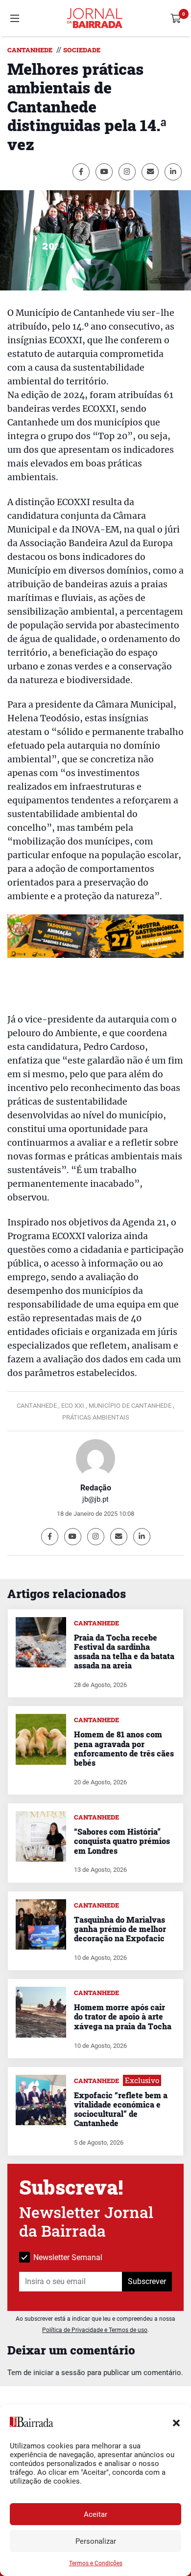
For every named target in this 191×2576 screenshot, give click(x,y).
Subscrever (147, 2281)
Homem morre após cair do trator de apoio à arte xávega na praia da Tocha (123, 2016)
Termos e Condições (96, 2563)
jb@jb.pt (95, 1499)
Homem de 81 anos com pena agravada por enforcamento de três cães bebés (124, 1748)
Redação (96, 1488)
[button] (176, 2422)
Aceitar (95, 2514)
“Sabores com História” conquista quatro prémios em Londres (122, 1841)
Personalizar (96, 2541)
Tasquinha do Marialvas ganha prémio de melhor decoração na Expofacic (120, 1929)
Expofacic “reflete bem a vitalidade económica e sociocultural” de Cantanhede (121, 2109)
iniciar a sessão (59, 2373)
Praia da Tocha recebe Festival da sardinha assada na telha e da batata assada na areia (124, 1652)
